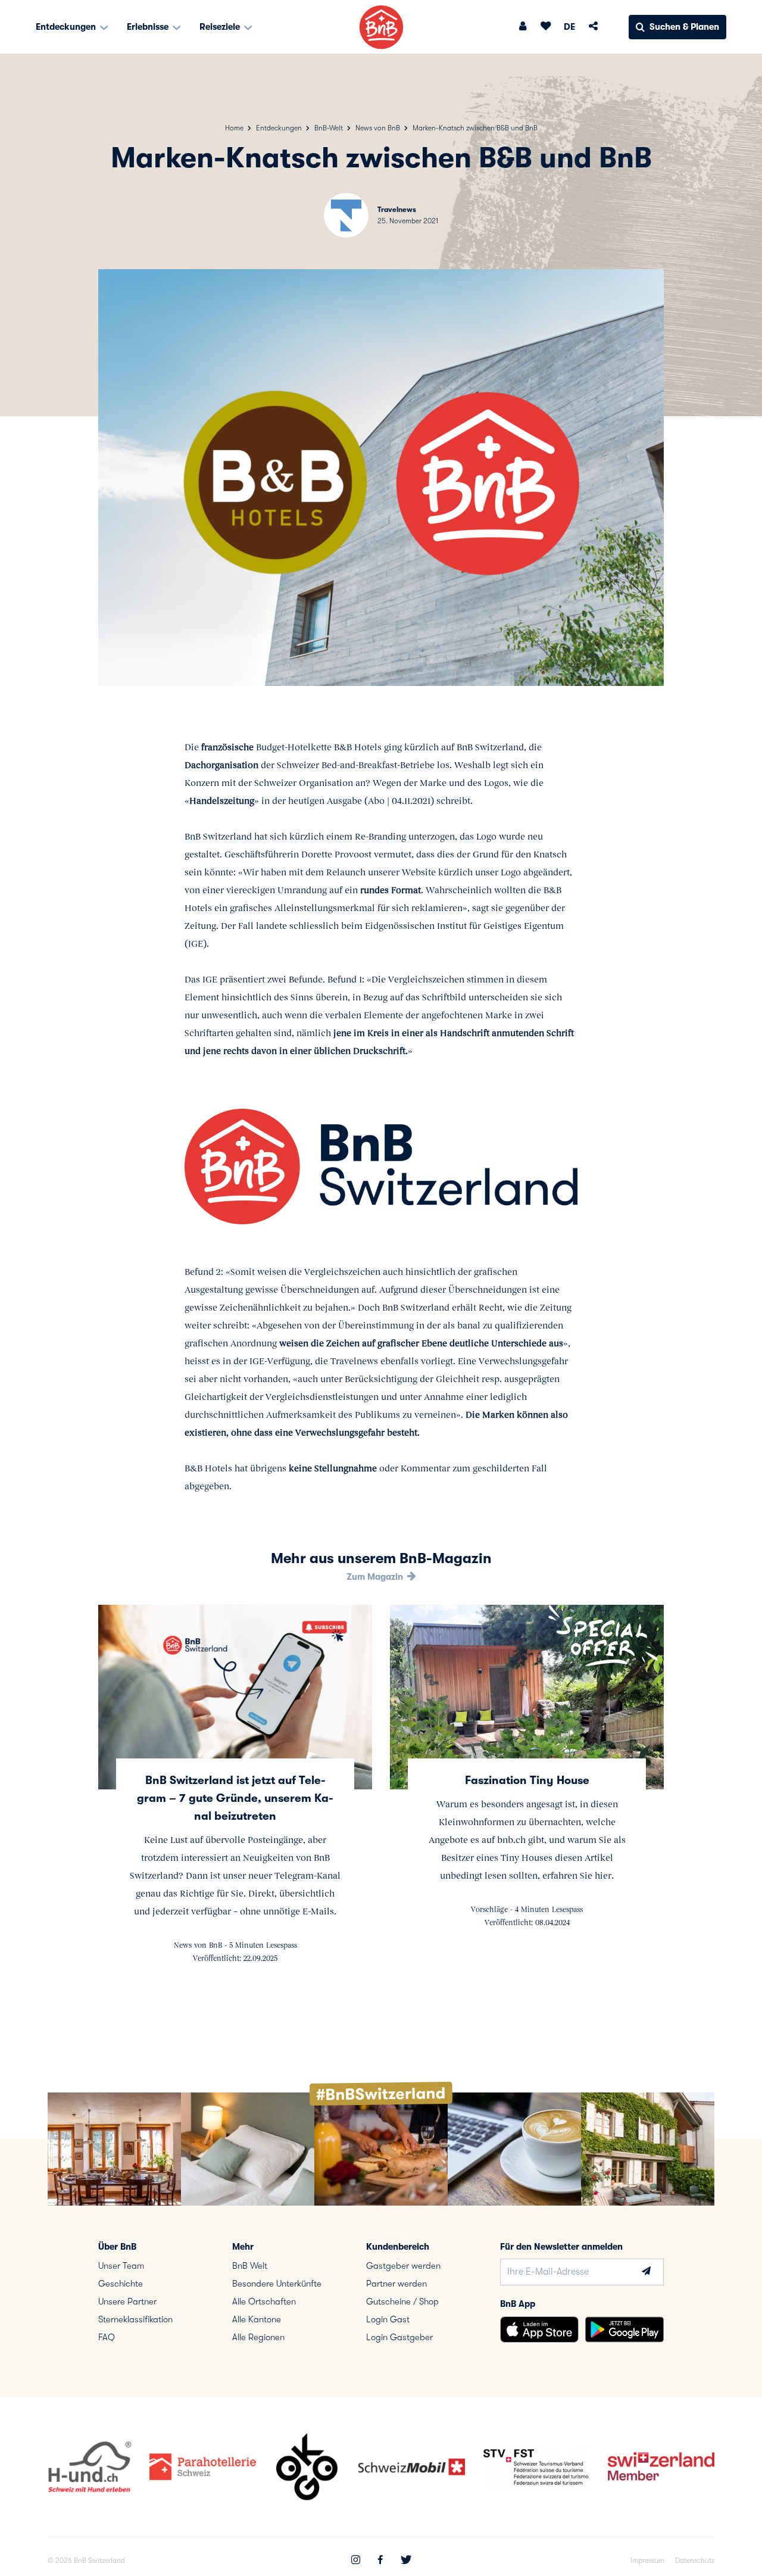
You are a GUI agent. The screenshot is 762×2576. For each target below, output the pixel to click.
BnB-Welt (329, 128)
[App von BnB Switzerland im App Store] (539, 2329)
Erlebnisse (149, 27)
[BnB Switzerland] (381, 27)
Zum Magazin (376, 1577)
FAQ (107, 2337)
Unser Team (121, 2266)
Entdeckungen (67, 27)
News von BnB (378, 128)
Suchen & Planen (684, 27)
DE (569, 27)
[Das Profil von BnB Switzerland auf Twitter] (406, 2561)
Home (234, 128)
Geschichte (121, 2284)
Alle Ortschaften (264, 2301)
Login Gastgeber (399, 2337)
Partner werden (396, 2284)
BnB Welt (250, 2266)
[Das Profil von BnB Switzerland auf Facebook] (380, 2561)
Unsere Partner (127, 2301)
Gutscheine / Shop (402, 2301)
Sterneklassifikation (135, 2319)
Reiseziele (221, 27)
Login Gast (388, 2319)
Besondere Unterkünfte (277, 2284)
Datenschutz (695, 2561)
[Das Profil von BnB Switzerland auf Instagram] (356, 2561)
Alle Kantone (257, 2319)
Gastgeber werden (403, 2266)
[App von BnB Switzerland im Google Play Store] (624, 2329)
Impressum (647, 2561)
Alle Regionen (258, 2337)
